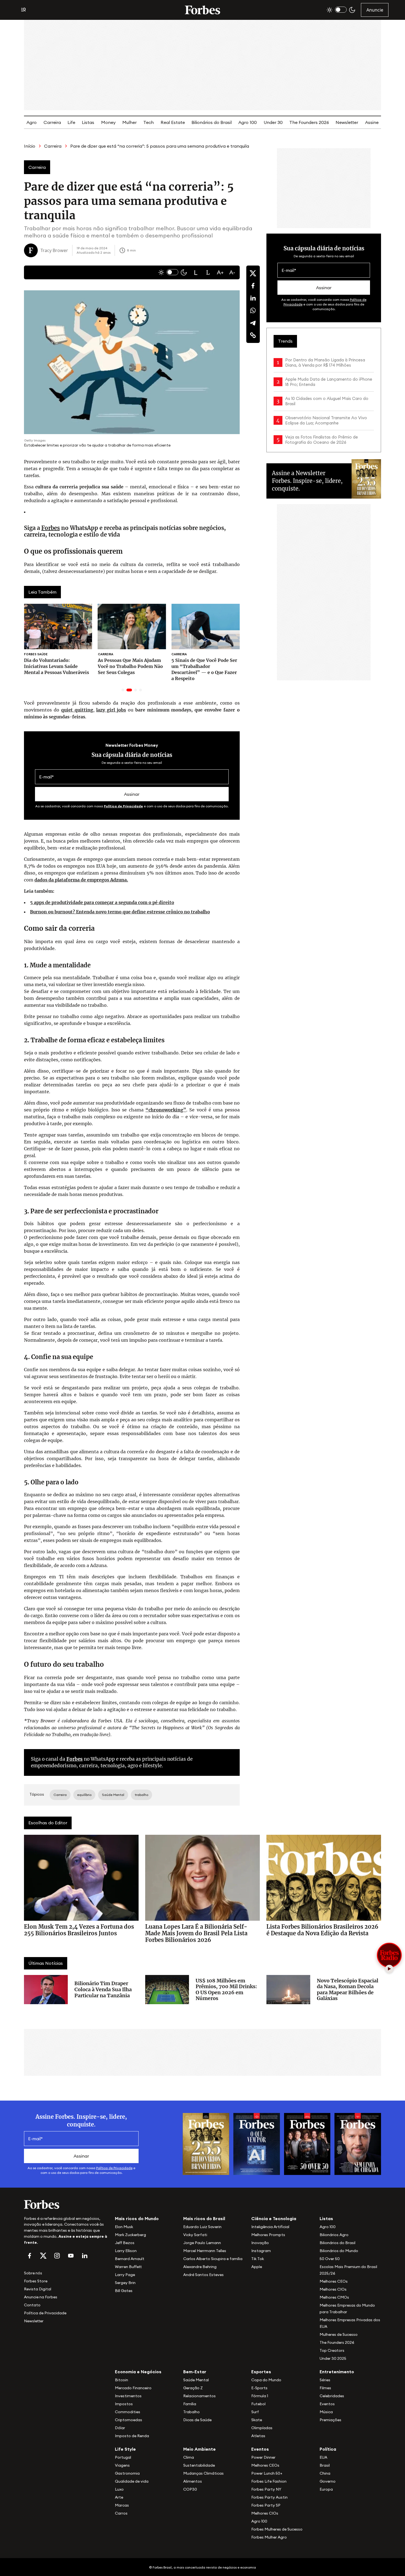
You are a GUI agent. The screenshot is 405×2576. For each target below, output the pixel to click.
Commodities (128, 2412)
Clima (189, 2457)
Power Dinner (263, 2457)
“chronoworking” (166, 1110)
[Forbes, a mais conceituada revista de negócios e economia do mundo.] (202, 10)
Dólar (120, 2428)
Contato (32, 2305)
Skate (257, 2420)
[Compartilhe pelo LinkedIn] (253, 298)
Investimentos (128, 2396)
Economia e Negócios (138, 2372)
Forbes (51, 528)
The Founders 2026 (309, 122)
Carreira (52, 122)
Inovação (260, 2243)
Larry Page (125, 2275)
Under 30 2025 (333, 2358)
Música (326, 2412)
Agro (32, 122)
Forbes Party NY (266, 2489)
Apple (257, 2267)
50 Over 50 (330, 2259)
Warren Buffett (128, 2267)
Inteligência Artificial (270, 2227)
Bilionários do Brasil (212, 122)
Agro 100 (248, 122)
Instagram (261, 2251)
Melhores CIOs (333, 2289)
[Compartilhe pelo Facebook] (253, 286)
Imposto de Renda (132, 2436)
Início (30, 146)
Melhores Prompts (268, 2235)
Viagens (122, 2465)
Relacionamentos (199, 2396)
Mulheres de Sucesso (339, 2334)
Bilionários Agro (334, 2235)
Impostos (124, 2404)
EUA (323, 2457)
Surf (255, 2412)
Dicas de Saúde (197, 2420)
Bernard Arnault (130, 2259)
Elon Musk (124, 2227)
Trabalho (191, 2412)
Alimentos (193, 2481)
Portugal (123, 2457)
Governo (328, 2481)
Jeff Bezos (125, 2243)
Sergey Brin (125, 2283)
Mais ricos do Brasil (204, 2218)
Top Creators (332, 2350)
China (325, 2473)
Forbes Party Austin (269, 2497)
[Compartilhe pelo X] (253, 273)
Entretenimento (337, 2372)
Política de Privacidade (123, 806)
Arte (119, 2497)
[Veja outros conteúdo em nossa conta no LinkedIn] (85, 2256)
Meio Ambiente (199, 2449)
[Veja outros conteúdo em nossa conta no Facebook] (29, 2256)
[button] (196, 272)
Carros (121, 2513)
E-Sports (259, 2388)
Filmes (325, 2388)
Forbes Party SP (266, 2505)
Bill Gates (124, 2291)
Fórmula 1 (260, 2396)
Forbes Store (36, 2281)
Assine (372, 122)
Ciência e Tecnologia (274, 2218)
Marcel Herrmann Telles (205, 2251)
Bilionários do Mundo (339, 2251)
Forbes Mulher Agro (269, 2537)
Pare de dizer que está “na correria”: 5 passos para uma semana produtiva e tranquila (160, 146)
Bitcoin (121, 2380)
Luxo (119, 2489)
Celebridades (332, 2396)
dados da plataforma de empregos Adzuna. (81, 880)
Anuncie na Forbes (41, 2297)
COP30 (190, 2489)
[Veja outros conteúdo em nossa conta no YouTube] (71, 2256)
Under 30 (273, 122)
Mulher (129, 122)
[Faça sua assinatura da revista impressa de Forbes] (206, 2144)
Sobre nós (33, 2273)
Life (71, 122)
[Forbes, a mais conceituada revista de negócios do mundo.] (66, 2204)
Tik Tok (258, 2259)
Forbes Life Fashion (269, 2481)
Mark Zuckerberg (130, 2235)
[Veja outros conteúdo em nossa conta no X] (43, 2256)
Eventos (327, 2404)
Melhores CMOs (334, 2297)
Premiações (330, 2420)
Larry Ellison (126, 2251)
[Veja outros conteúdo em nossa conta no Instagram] (57, 2256)
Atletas (258, 2436)
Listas (88, 122)
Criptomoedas (129, 2420)
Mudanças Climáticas (203, 2473)
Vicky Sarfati (195, 2235)
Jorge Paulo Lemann (202, 2243)
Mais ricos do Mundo (137, 2218)
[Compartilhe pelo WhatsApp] (253, 310)
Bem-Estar (195, 2372)
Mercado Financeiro (133, 2388)
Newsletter (347, 122)
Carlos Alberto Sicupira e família (213, 2259)
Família (190, 2404)
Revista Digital (38, 2289)
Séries (325, 2380)
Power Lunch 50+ (267, 2473)
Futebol (258, 2404)
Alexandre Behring (200, 2267)
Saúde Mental (196, 2380)
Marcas (122, 2505)
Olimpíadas (262, 2428)
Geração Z (193, 2388)
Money (108, 122)
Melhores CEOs (334, 2281)
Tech (148, 122)
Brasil (325, 2465)
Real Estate (173, 122)
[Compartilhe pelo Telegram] (253, 323)
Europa (326, 2489)
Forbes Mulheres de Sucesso (277, 2529)
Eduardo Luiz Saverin (202, 2227)
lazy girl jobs (111, 710)
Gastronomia (127, 2473)
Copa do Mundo (266, 2380)
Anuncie (375, 10)
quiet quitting (77, 710)
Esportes (261, 2372)
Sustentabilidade (199, 2465)
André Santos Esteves (203, 2275)
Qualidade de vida (132, 2481)
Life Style (125, 2449)
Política (328, 2449)
